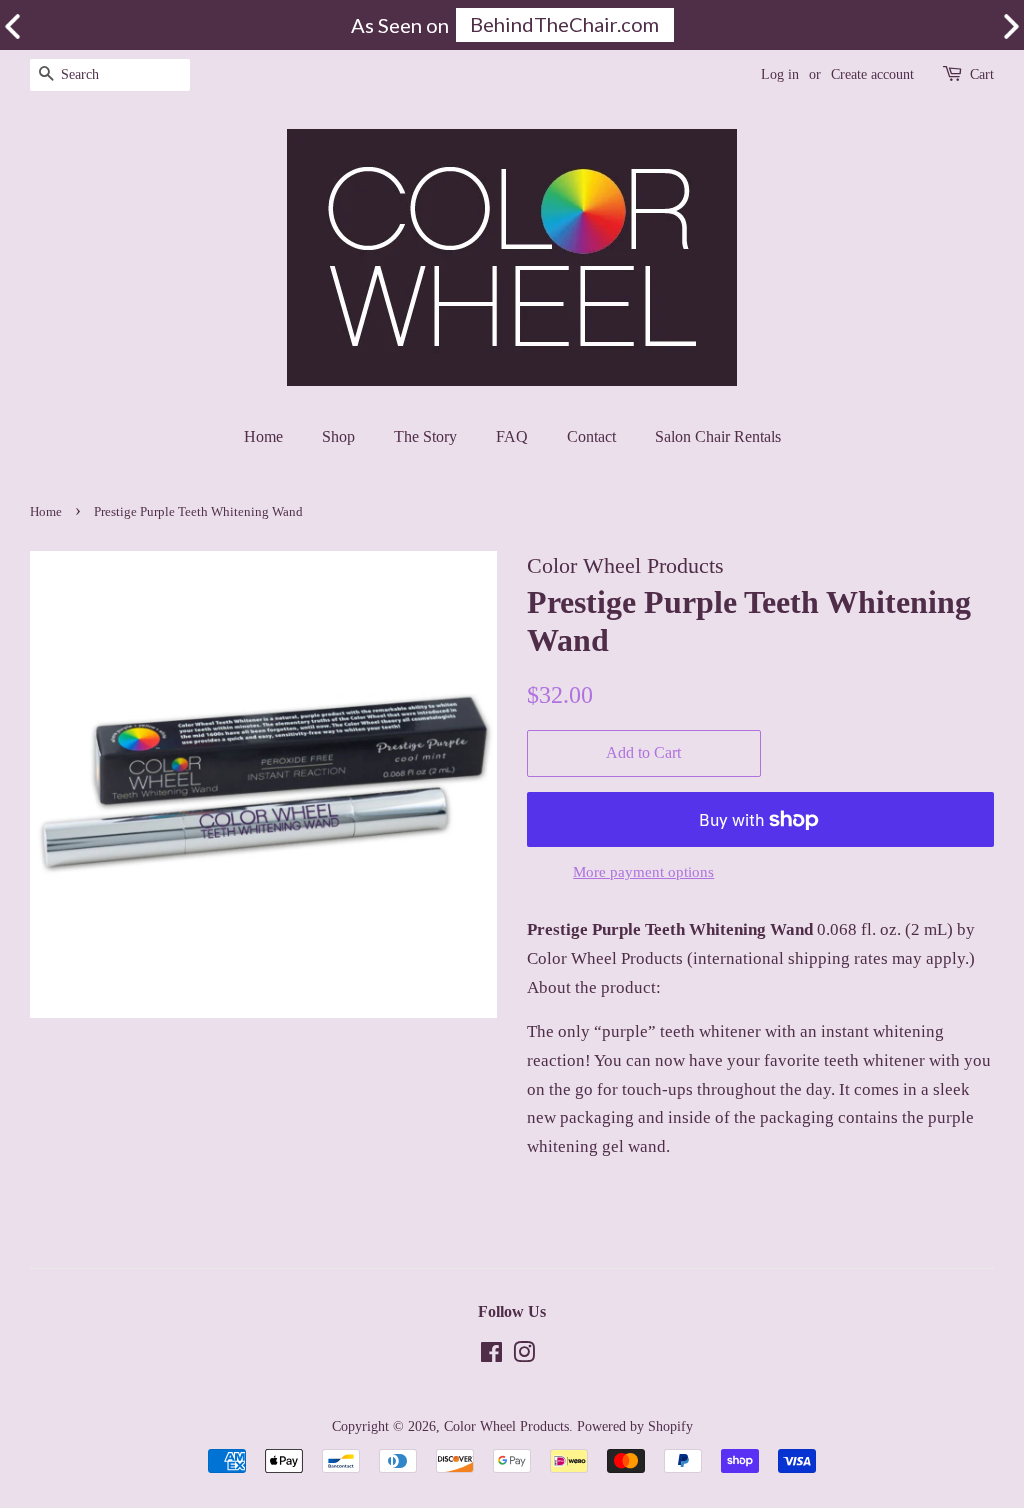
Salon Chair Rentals (718, 436)
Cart (982, 74)
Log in (780, 74)
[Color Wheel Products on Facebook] (491, 1356)
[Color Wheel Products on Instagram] (524, 1356)
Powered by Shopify (635, 1426)
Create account (872, 74)
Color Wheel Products (506, 1426)
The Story (425, 436)
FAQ (512, 436)
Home (263, 436)
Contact (591, 436)
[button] (1011, 26)
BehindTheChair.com (564, 24)
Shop (338, 436)
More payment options (643, 872)
